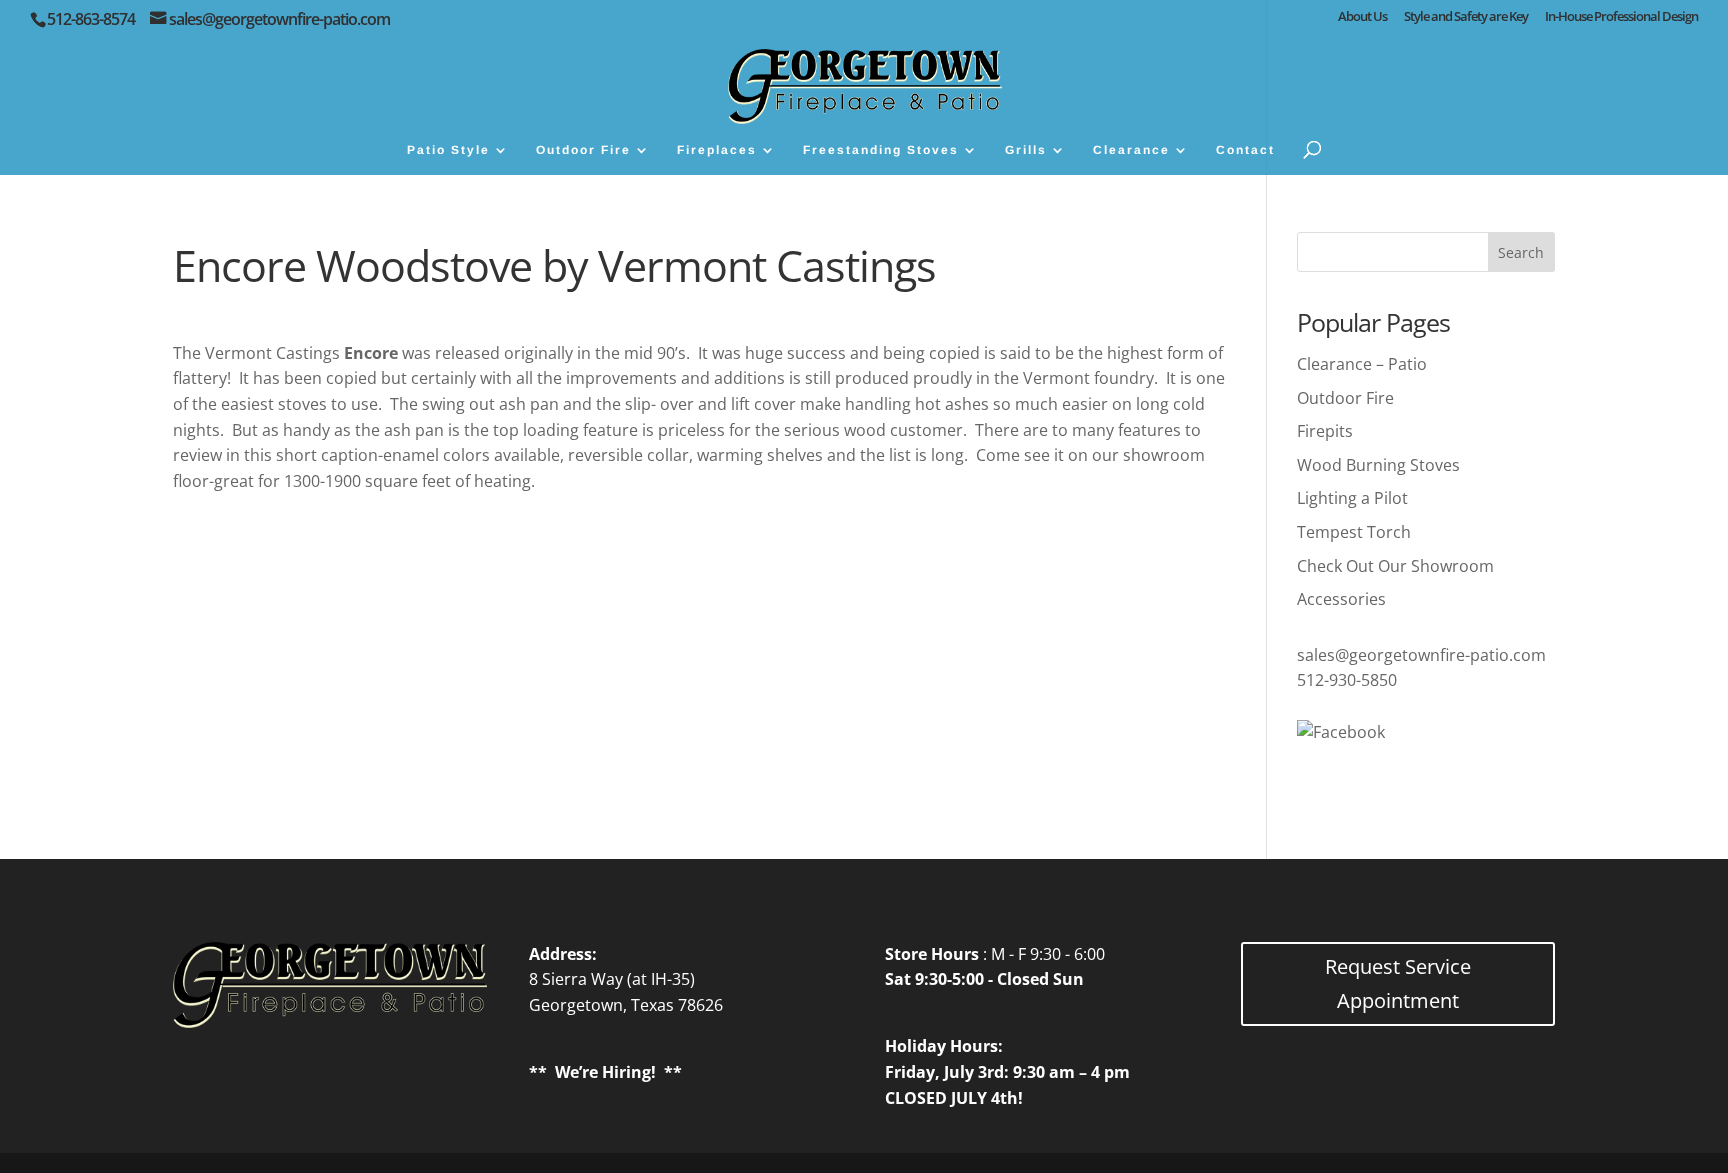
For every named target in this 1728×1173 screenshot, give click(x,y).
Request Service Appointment (1398, 983)
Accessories (1341, 599)
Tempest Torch (1354, 532)
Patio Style (448, 150)
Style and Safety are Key (1466, 17)
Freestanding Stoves (881, 150)
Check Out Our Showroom (1395, 566)
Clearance (1131, 150)
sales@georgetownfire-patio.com (1421, 655)
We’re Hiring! (605, 1072)
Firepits (1325, 431)
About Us (1362, 17)
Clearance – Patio (1362, 364)
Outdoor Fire (583, 150)
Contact (1245, 150)
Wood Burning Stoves (1378, 465)
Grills (1026, 150)
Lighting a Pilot (1352, 498)
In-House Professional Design (1621, 17)
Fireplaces (717, 150)
